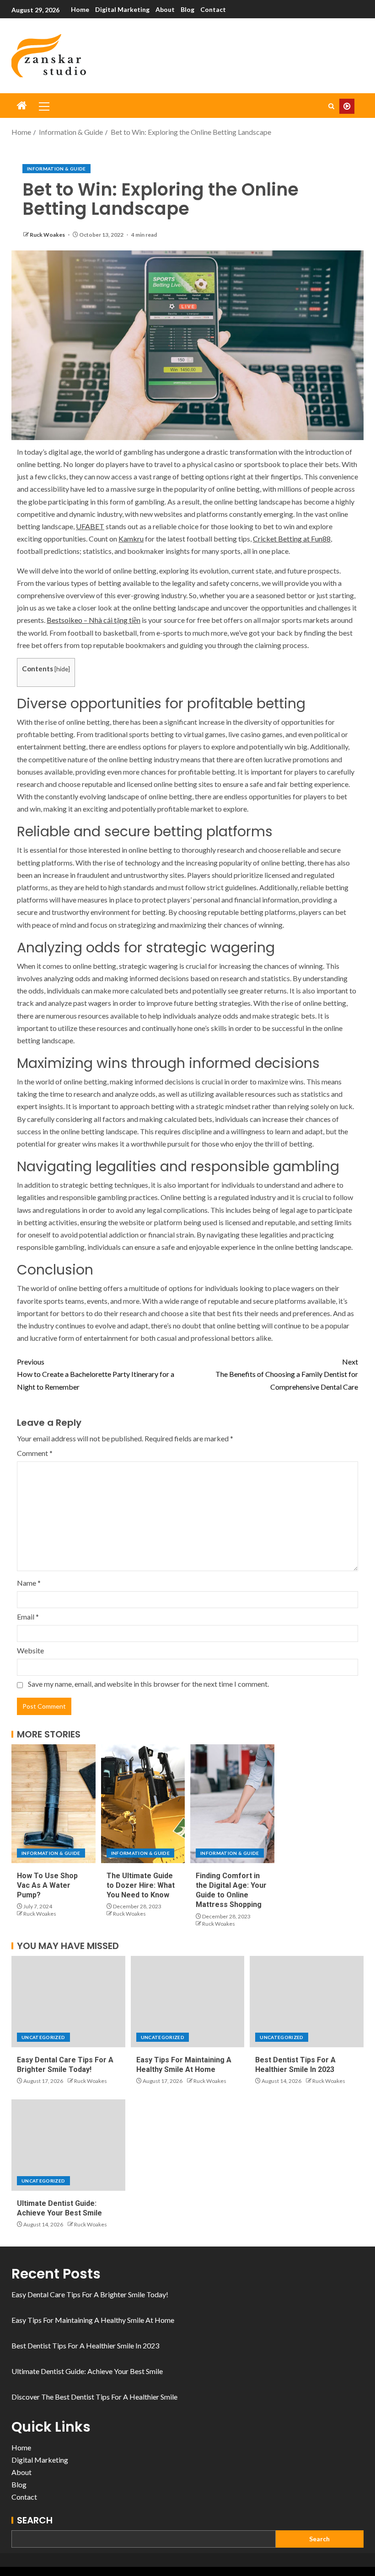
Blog (187, 9)
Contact (213, 9)
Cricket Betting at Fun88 (292, 539)
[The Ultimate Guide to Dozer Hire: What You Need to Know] (143, 1804)
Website (30, 1650)
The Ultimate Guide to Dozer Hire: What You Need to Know (141, 1886)
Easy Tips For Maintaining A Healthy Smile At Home (93, 2320)
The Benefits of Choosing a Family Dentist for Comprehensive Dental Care (287, 1374)
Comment (35, 1453)
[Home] (22, 106)
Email (28, 1617)
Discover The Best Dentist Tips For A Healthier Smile (94, 2397)
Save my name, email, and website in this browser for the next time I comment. (148, 1684)
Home (80, 9)
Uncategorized (43, 2037)
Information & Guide (56, 169)
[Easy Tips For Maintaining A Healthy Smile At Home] (188, 2002)
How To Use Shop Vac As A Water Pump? (47, 1886)
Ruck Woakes (48, 235)
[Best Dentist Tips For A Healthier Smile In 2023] (307, 2002)
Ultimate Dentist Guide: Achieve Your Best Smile (87, 2371)
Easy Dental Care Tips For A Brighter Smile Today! (90, 2294)
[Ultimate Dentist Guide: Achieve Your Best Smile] (68, 2145)
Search (35, 2520)
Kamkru (131, 539)
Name (29, 1583)
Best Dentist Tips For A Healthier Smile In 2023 (85, 2345)
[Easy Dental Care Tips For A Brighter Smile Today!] (68, 2002)
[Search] (331, 106)
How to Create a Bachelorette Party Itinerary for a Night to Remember (96, 1374)
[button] (43, 106)
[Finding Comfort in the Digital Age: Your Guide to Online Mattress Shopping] (232, 1804)
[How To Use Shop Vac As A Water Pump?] (54, 1804)
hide (62, 669)
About (165, 9)
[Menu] (43, 106)
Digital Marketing (122, 9)
